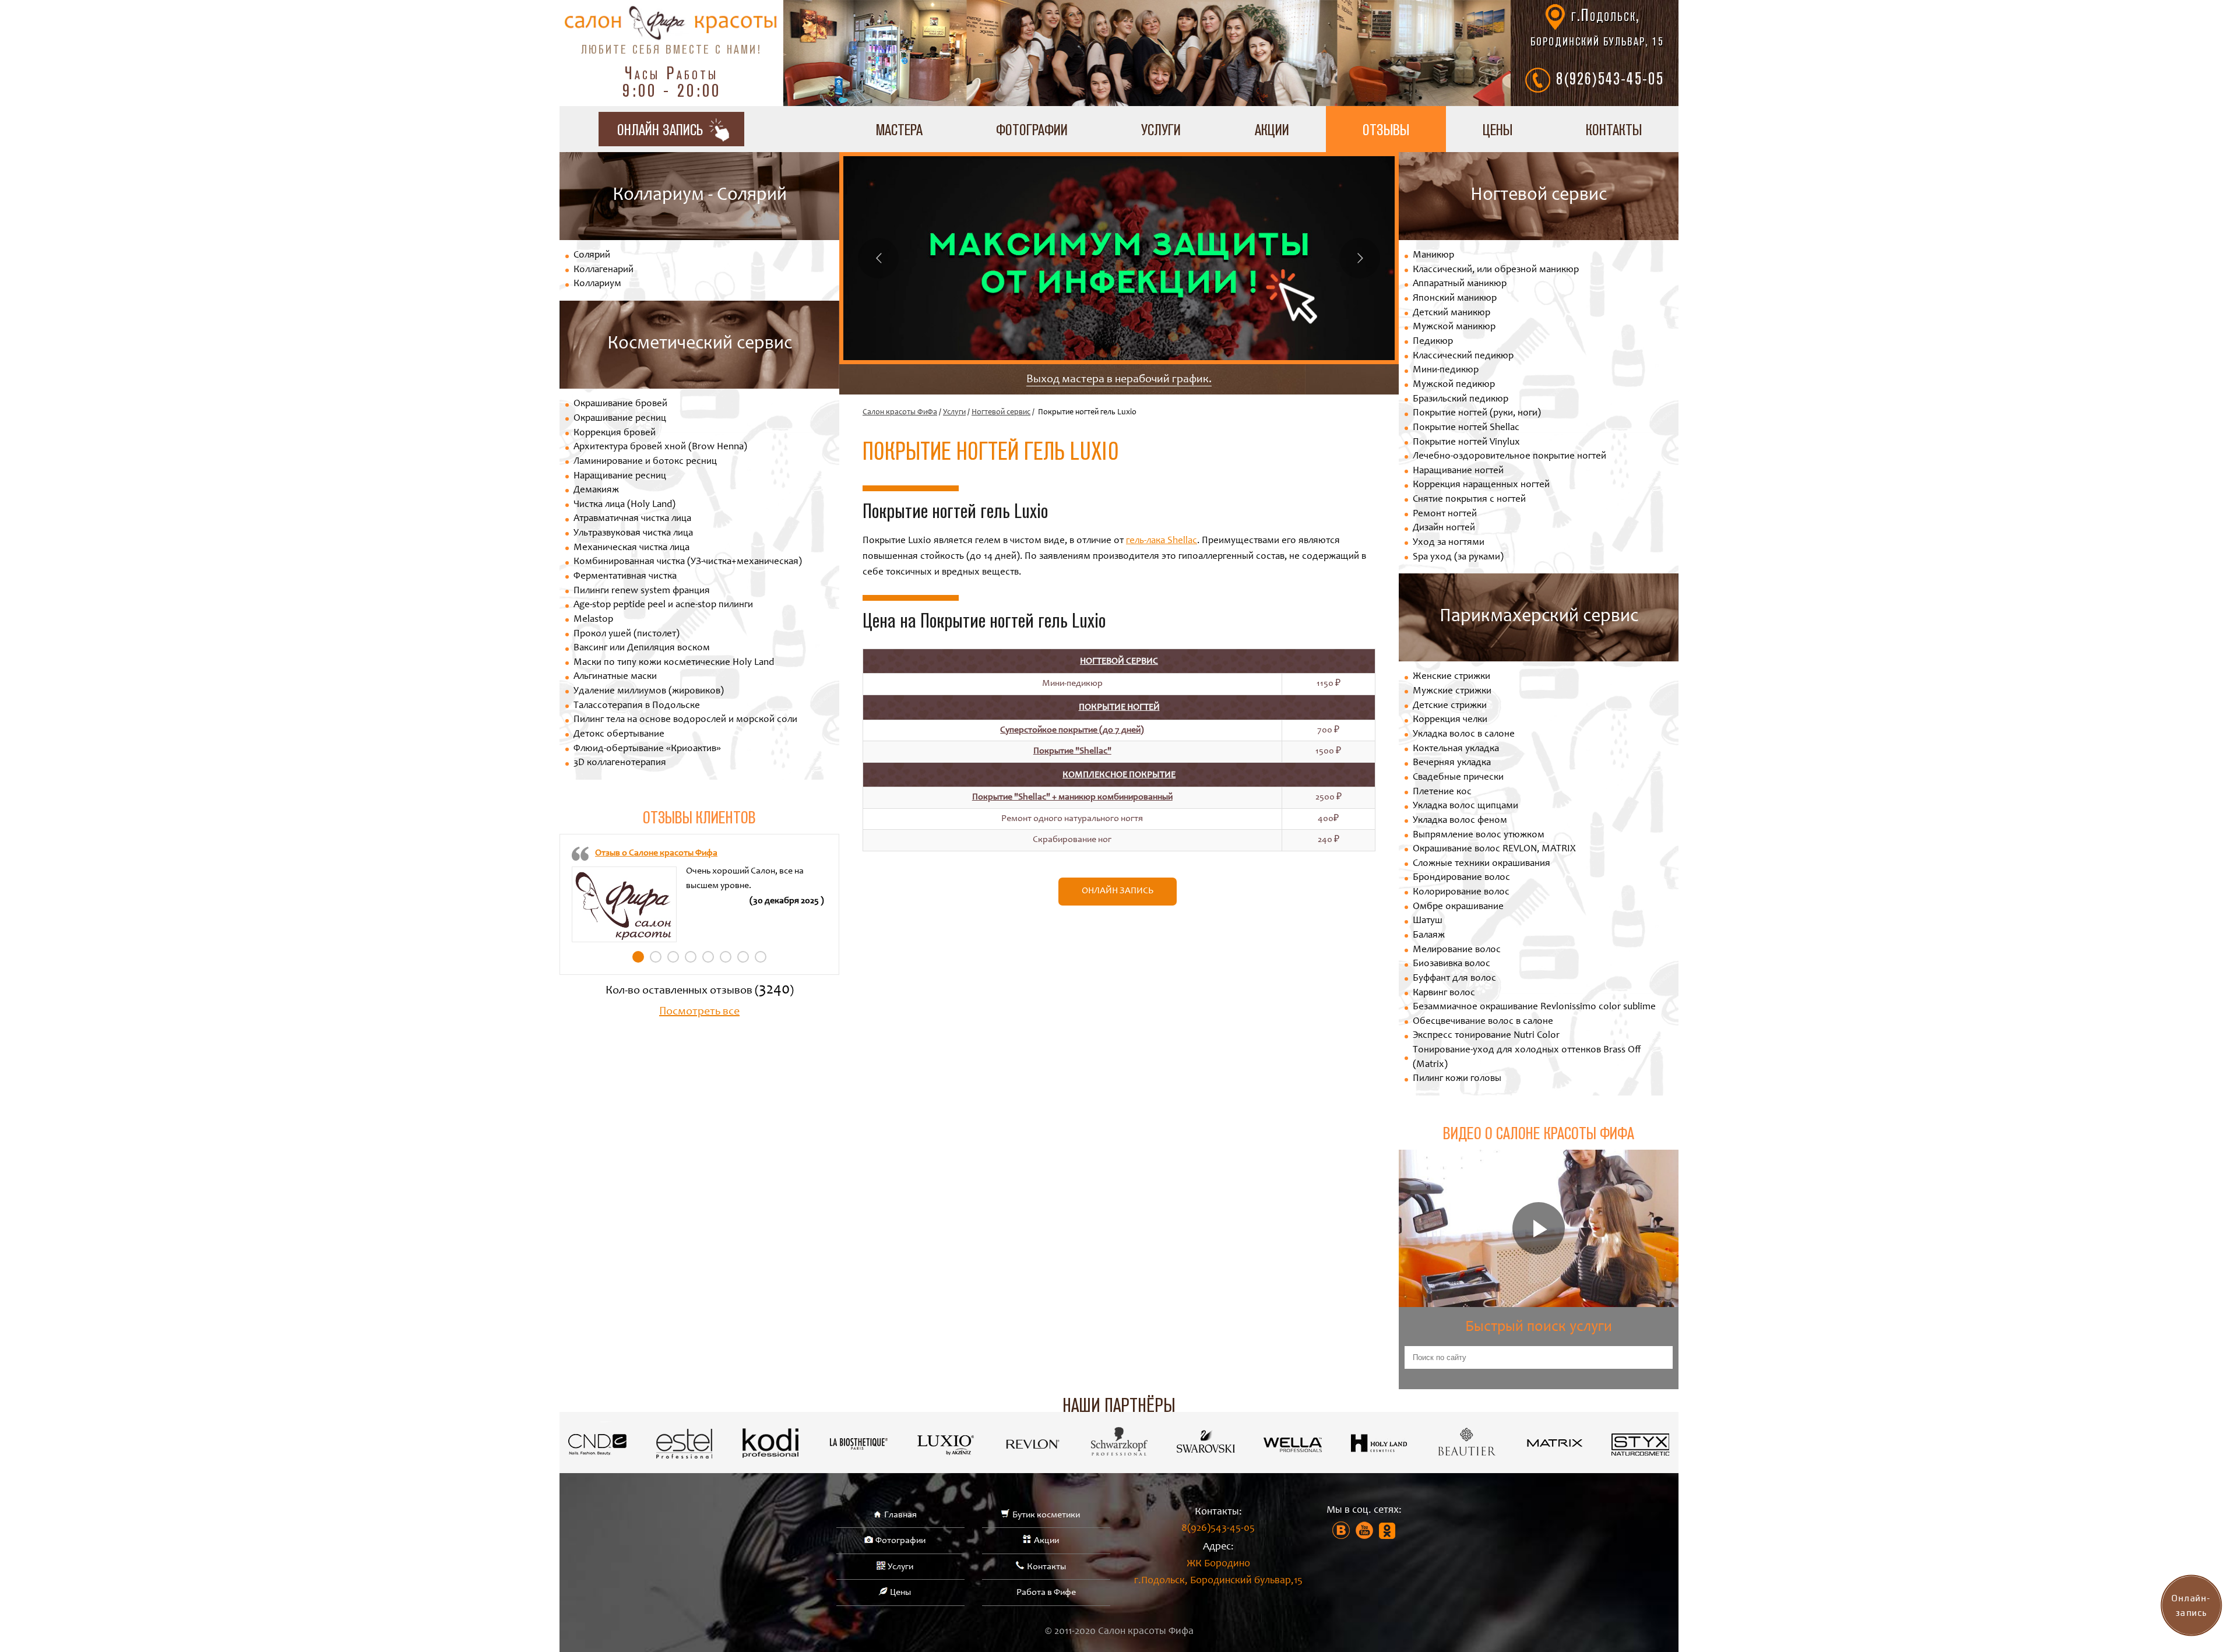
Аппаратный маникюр (1460, 284)
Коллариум (597, 284)
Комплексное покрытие (1119, 775)
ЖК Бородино (1218, 1572)
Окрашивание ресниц (620, 419)
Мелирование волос (1457, 950)
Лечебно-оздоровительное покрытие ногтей (1509, 457)
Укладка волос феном (1460, 821)
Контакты (1614, 129)
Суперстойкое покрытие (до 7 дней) (1072, 730)
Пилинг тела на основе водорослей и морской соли (685, 720)
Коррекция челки (1450, 720)
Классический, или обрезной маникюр (1496, 270)
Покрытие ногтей (1119, 707)
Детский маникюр (1451, 313)
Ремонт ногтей (1445, 514)
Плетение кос (1442, 792)
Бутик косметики (1046, 1515)
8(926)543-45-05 (1610, 78)
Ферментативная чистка (625, 577)
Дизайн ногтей (1444, 528)
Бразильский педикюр (1461, 399)
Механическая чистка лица (631, 548)
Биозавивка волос (1451, 964)
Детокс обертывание (619, 735)
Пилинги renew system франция (642, 591)
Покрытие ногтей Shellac (1466, 428)
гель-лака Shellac (1162, 541)
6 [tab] (726, 957)
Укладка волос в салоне (1464, 735)
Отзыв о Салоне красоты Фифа (656, 853)
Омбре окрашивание (1458, 907)
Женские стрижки (1451, 677)
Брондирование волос (1461, 878)
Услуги (1161, 129)
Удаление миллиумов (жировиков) (649, 691)
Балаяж (1429, 936)
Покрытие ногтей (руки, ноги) (1477, 413)
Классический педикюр (1463, 356)
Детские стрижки (1450, 706)
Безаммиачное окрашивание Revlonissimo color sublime (1534, 1007)
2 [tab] (656, 957)
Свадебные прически (1458, 778)
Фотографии (1032, 129)
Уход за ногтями (1449, 543)
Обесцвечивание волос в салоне (1483, 1022)
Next (1360, 258)
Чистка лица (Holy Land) (624, 505)
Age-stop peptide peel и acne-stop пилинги (663, 605)
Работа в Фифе (1046, 1593)
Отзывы (1386, 129)
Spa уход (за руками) (1458, 557)
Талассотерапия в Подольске (637, 706)
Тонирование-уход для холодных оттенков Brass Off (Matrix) (1527, 1058)
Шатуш (1428, 921)
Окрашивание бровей (620, 404)
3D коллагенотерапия (620, 763)
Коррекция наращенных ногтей (1481, 485)
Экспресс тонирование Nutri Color (1486, 1036)
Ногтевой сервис (1001, 413)
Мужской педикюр (1454, 385)
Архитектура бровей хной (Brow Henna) (660, 447)
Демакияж (596, 490)
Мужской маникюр (1454, 327)
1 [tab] (638, 957)
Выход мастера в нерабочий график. (1119, 380)
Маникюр (1433, 256)
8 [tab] (761, 957)
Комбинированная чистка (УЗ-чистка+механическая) (688, 562)
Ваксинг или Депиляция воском (642, 648)
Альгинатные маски (615, 677)
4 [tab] (691, 957)
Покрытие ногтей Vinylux (1466, 443)
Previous (878, 258)
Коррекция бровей (615, 433)
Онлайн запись (1118, 891)
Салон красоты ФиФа (900, 413)
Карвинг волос (1444, 993)
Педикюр (1433, 342)
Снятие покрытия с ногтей (1469, 500)
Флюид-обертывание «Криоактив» (647, 749)
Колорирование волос (1461, 892)
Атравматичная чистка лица (632, 519)
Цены (1498, 129)
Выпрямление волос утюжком (1479, 835)
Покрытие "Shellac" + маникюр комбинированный (1072, 797)
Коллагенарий (604, 270)
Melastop (593, 620)
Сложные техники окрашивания (1482, 864)
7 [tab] (743, 957)
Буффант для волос (1454, 979)
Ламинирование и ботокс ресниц (645, 462)
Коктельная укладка (1456, 749)
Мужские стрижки (1452, 691)
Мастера (899, 129)
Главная (900, 1515)
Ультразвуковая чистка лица (633, 533)
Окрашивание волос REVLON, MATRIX (1494, 849)
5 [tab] (708, 957)
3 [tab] (673, 957)
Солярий (592, 256)
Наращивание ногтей (1458, 471)
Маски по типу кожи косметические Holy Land (674, 663)
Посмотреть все (699, 1012)
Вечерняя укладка (1452, 763)
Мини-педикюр (1446, 370)
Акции (1272, 129)
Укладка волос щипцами (1465, 806)
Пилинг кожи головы (1457, 1079)
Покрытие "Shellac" (1072, 751)
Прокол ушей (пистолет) (627, 634)
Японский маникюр (1455, 299)
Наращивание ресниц (620, 476)
